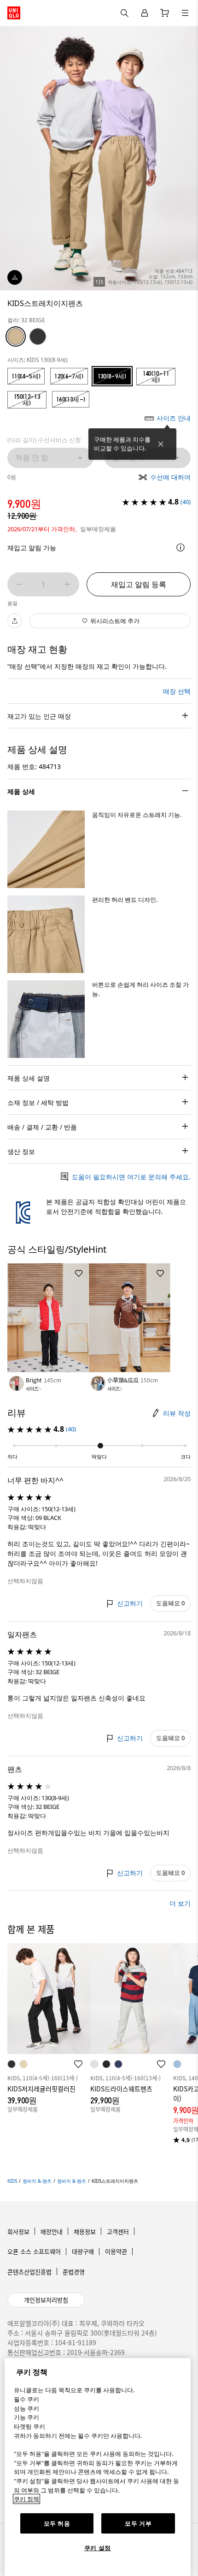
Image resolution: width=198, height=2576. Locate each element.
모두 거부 (138, 2523)
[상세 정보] (181, 547)
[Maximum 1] (67, 584)
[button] (46, 849)
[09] (38, 336)
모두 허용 (57, 2523)
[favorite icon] (78, 2064)
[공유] (15, 621)
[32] (16, 336)
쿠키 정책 (26, 2499)
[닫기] (161, 444)
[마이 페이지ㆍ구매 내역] (145, 13)
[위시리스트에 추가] (79, 1273)
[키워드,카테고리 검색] (124, 13)
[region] (98, 2467)
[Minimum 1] (19, 584)
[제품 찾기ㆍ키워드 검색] (185, 13)
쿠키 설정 (98, 2548)
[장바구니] (165, 13)
